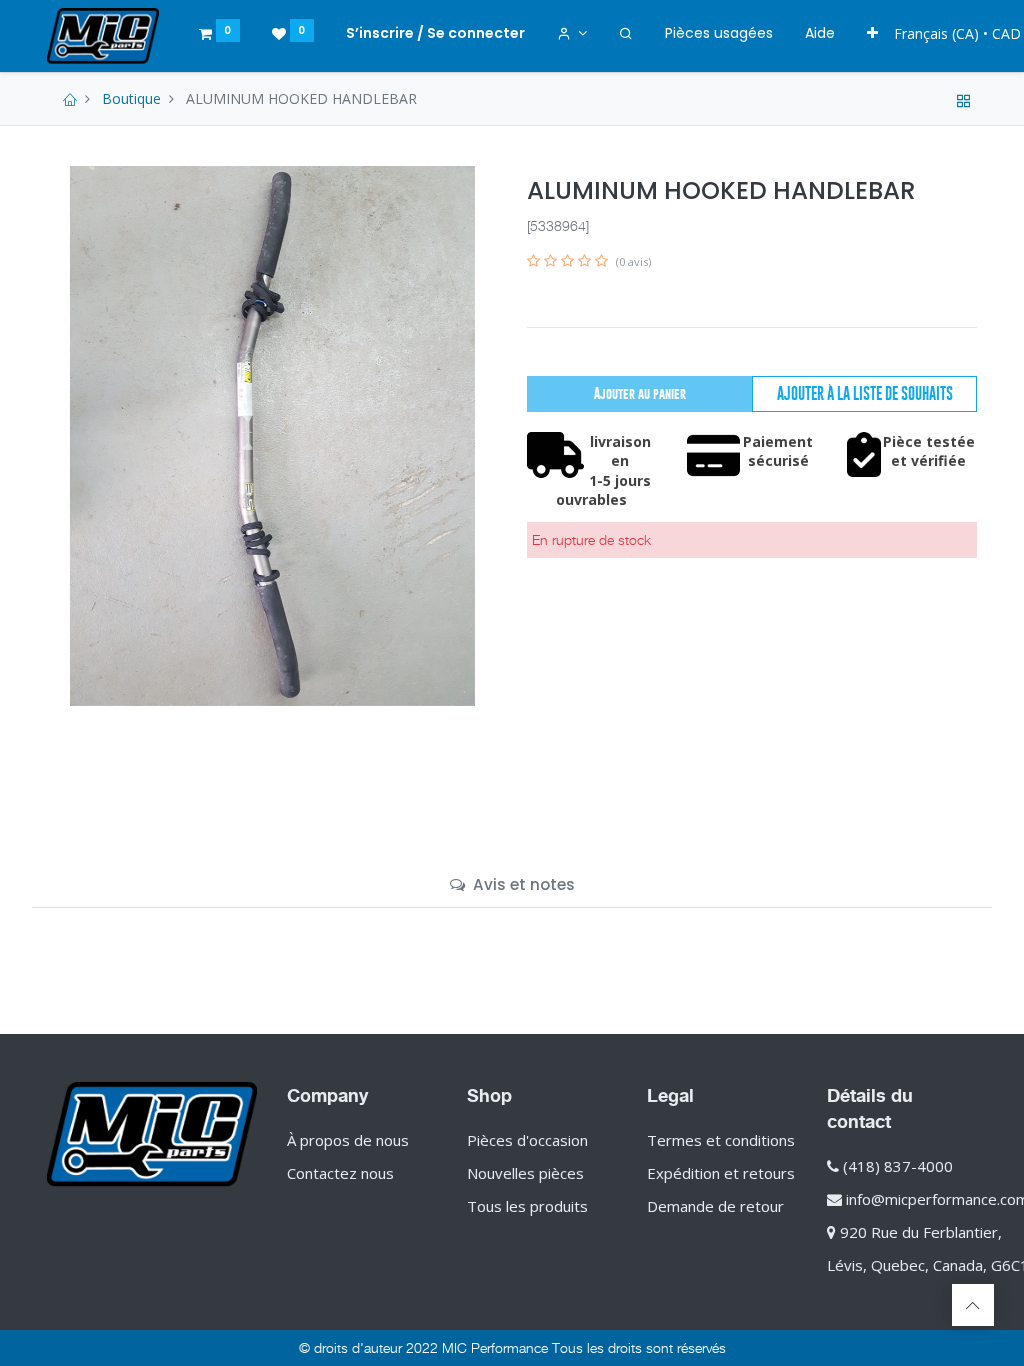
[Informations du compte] (572, 34)
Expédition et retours (721, 1173)
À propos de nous (348, 1140)
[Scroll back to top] (973, 1305)
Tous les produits (527, 1206)
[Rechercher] (626, 34)
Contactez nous (340, 1173)
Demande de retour (715, 1206)
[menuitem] (719, 34)
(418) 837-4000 (898, 1166)
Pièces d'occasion (527, 1140)
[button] (872, 34)
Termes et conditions (721, 1140)
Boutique (131, 98)
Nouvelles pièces (525, 1173)
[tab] (512, 884)
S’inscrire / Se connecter (435, 33)
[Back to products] (964, 98)
